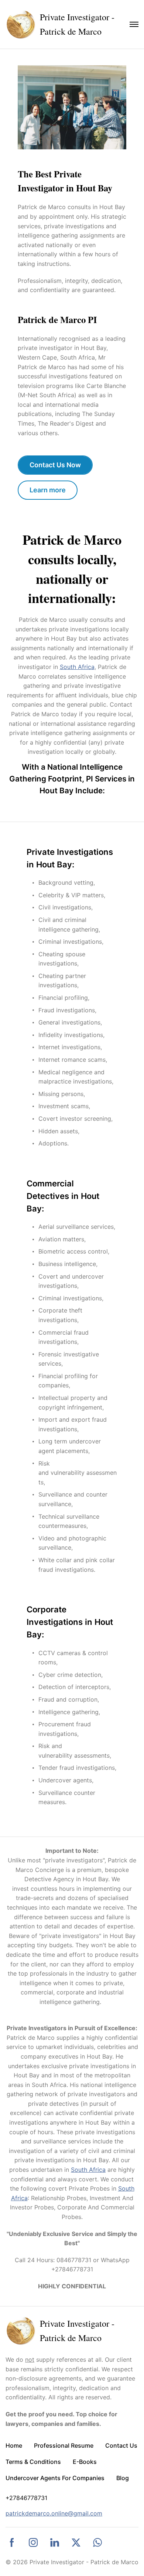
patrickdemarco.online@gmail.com (54, 2513)
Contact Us (121, 2445)
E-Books (85, 2462)
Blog (123, 2478)
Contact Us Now (55, 465)
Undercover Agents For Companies (55, 2478)
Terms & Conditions (33, 2462)
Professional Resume (64, 2445)
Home (14, 2445)
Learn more (48, 490)
